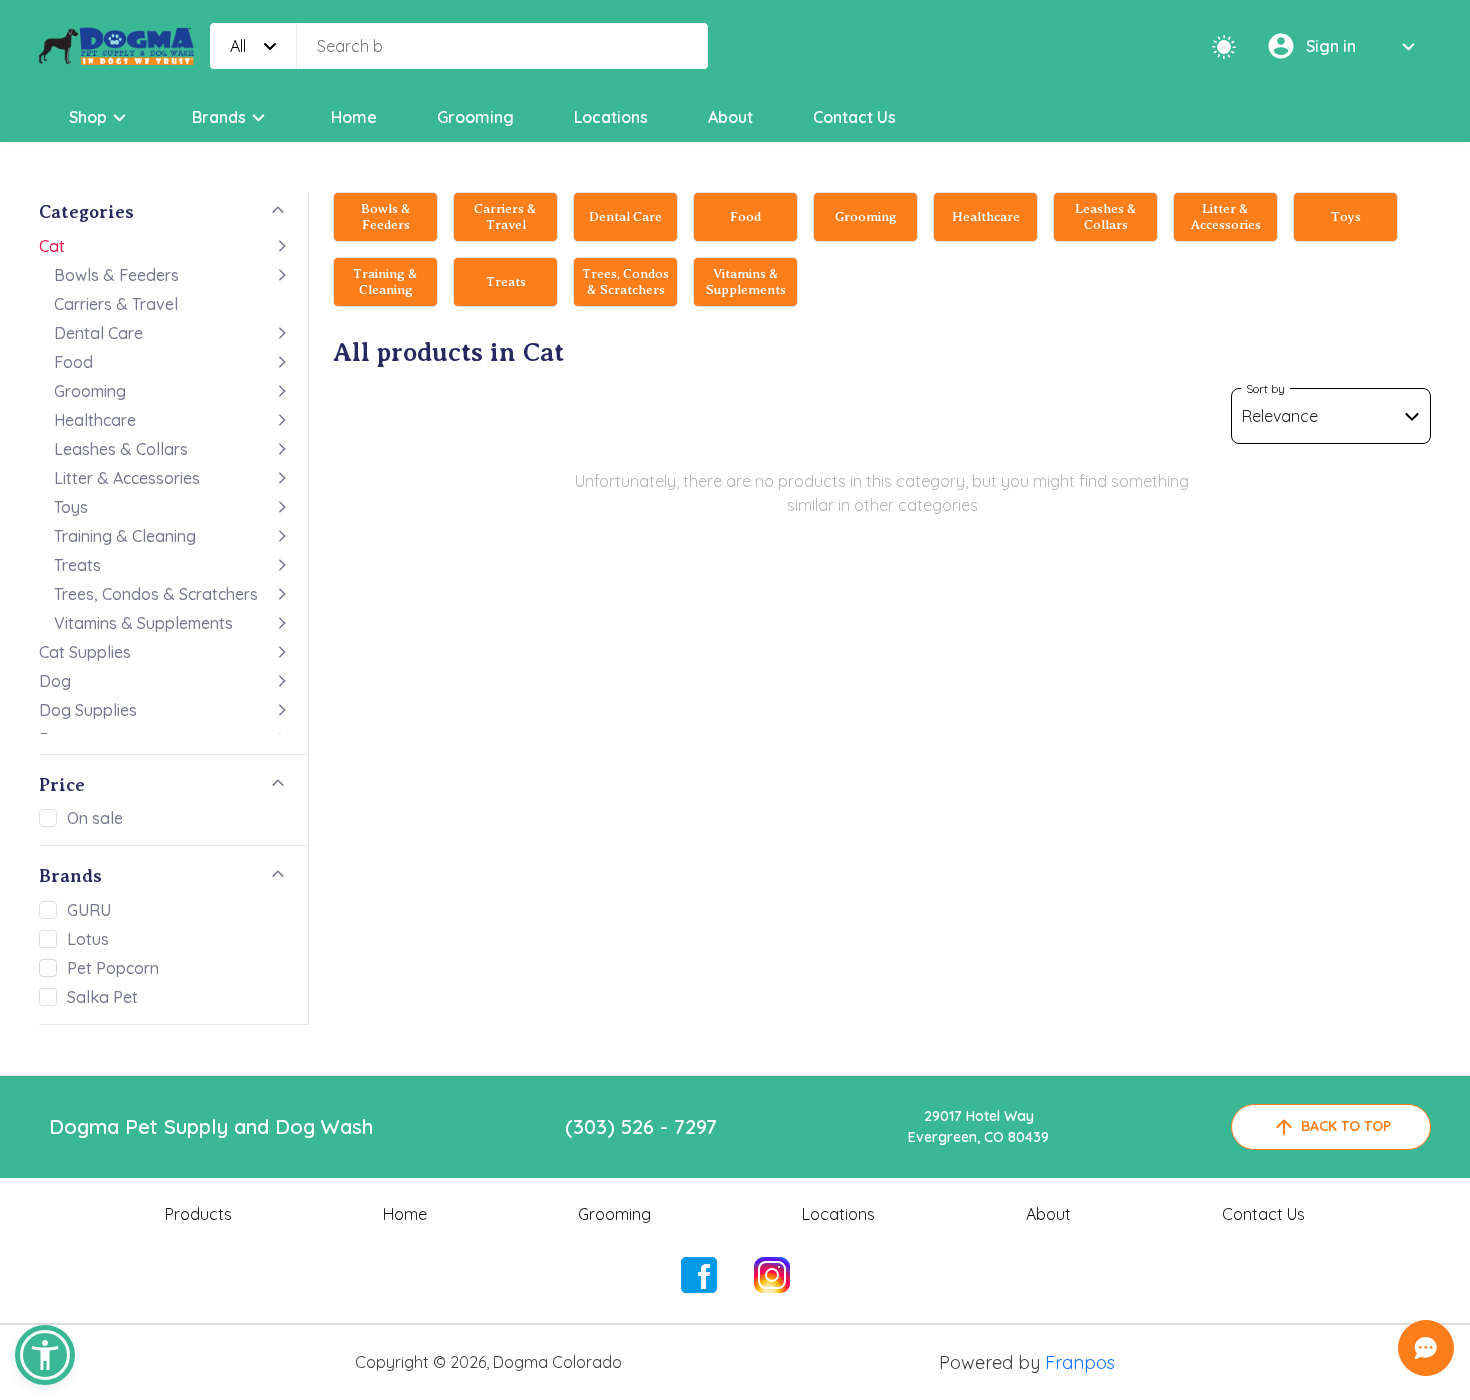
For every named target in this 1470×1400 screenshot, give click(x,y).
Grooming (475, 117)
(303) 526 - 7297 (641, 1126)
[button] (45, 1355)
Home (354, 117)
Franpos (1080, 1362)
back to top (1346, 1126)
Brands (219, 117)
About (730, 117)
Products (198, 1214)
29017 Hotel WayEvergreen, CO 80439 (978, 1126)
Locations (611, 117)
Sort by (1265, 388)
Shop (88, 117)
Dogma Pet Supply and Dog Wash (211, 1126)
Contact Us (854, 117)
